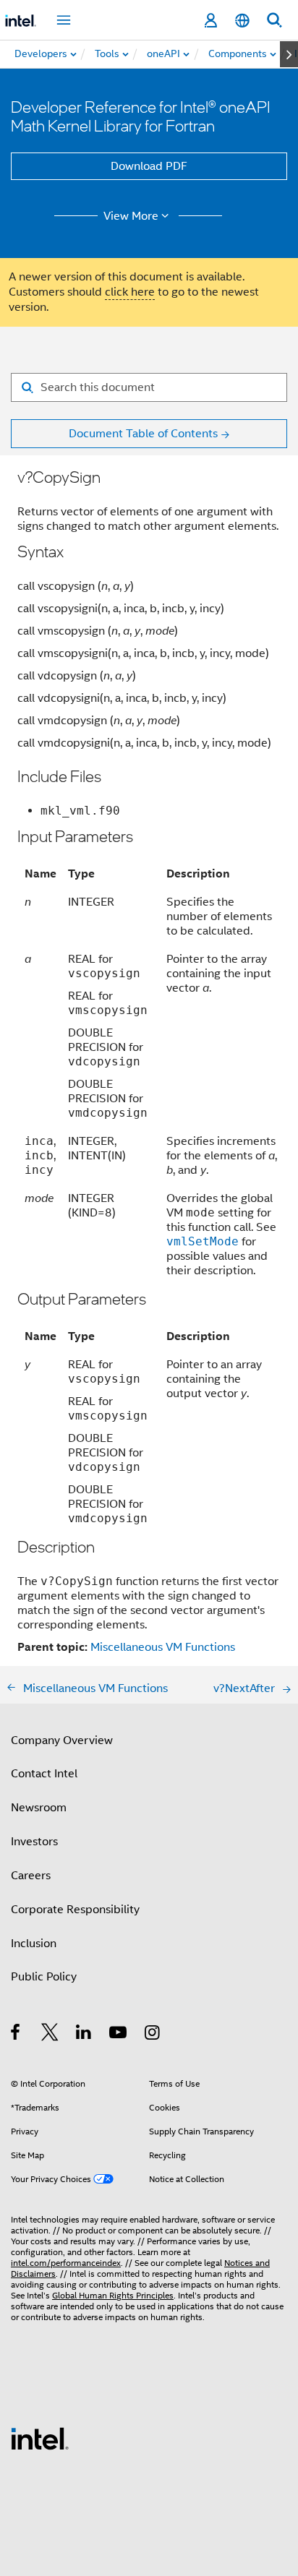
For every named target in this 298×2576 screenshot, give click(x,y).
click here (130, 292)
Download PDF (149, 166)
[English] (242, 21)
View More (131, 216)
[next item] (289, 54)
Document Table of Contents (143, 434)
